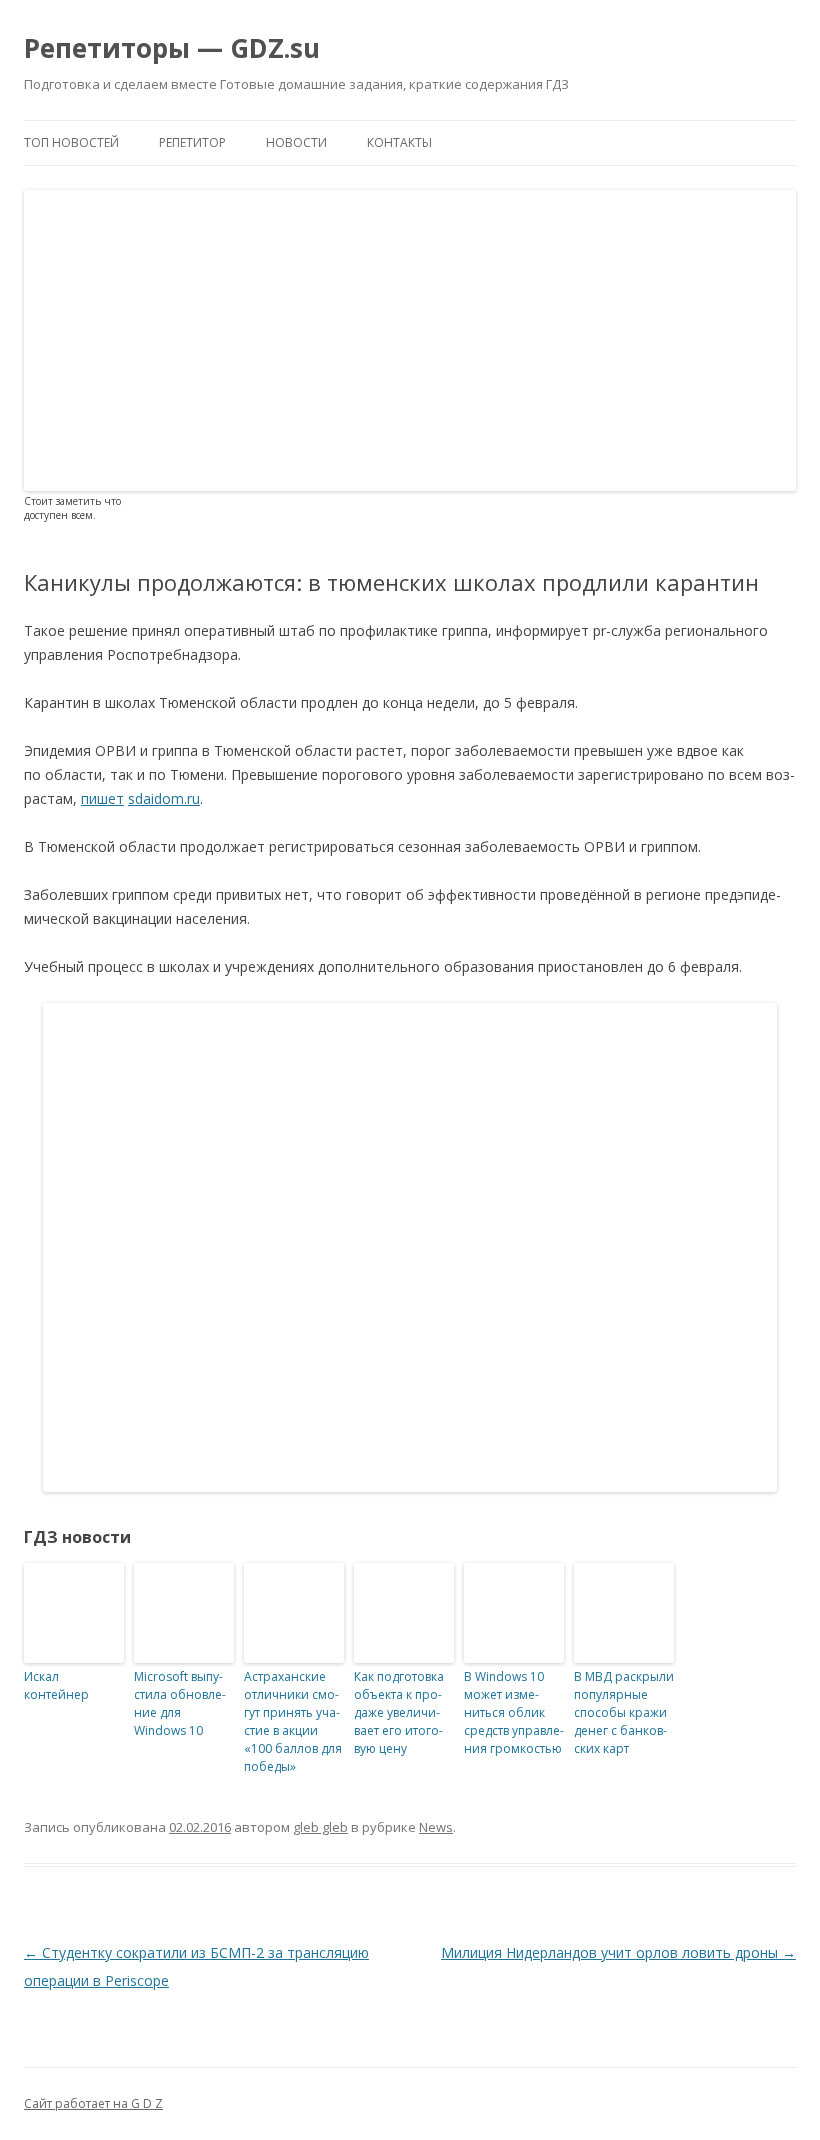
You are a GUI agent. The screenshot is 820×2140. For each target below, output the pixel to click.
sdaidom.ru (164, 798)
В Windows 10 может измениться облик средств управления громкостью (514, 1712)
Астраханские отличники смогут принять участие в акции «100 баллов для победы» (293, 1721)
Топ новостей (71, 142)
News (436, 1827)
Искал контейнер (56, 1685)
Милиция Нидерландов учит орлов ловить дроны (618, 1952)
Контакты (399, 142)
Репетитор (192, 142)
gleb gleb (320, 1827)
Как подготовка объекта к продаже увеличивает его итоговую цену (399, 1712)
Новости (296, 142)
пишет (102, 798)
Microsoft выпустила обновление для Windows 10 (180, 1703)
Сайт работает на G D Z (93, 2103)
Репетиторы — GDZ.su (172, 48)
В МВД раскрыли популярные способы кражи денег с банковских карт (624, 1712)
